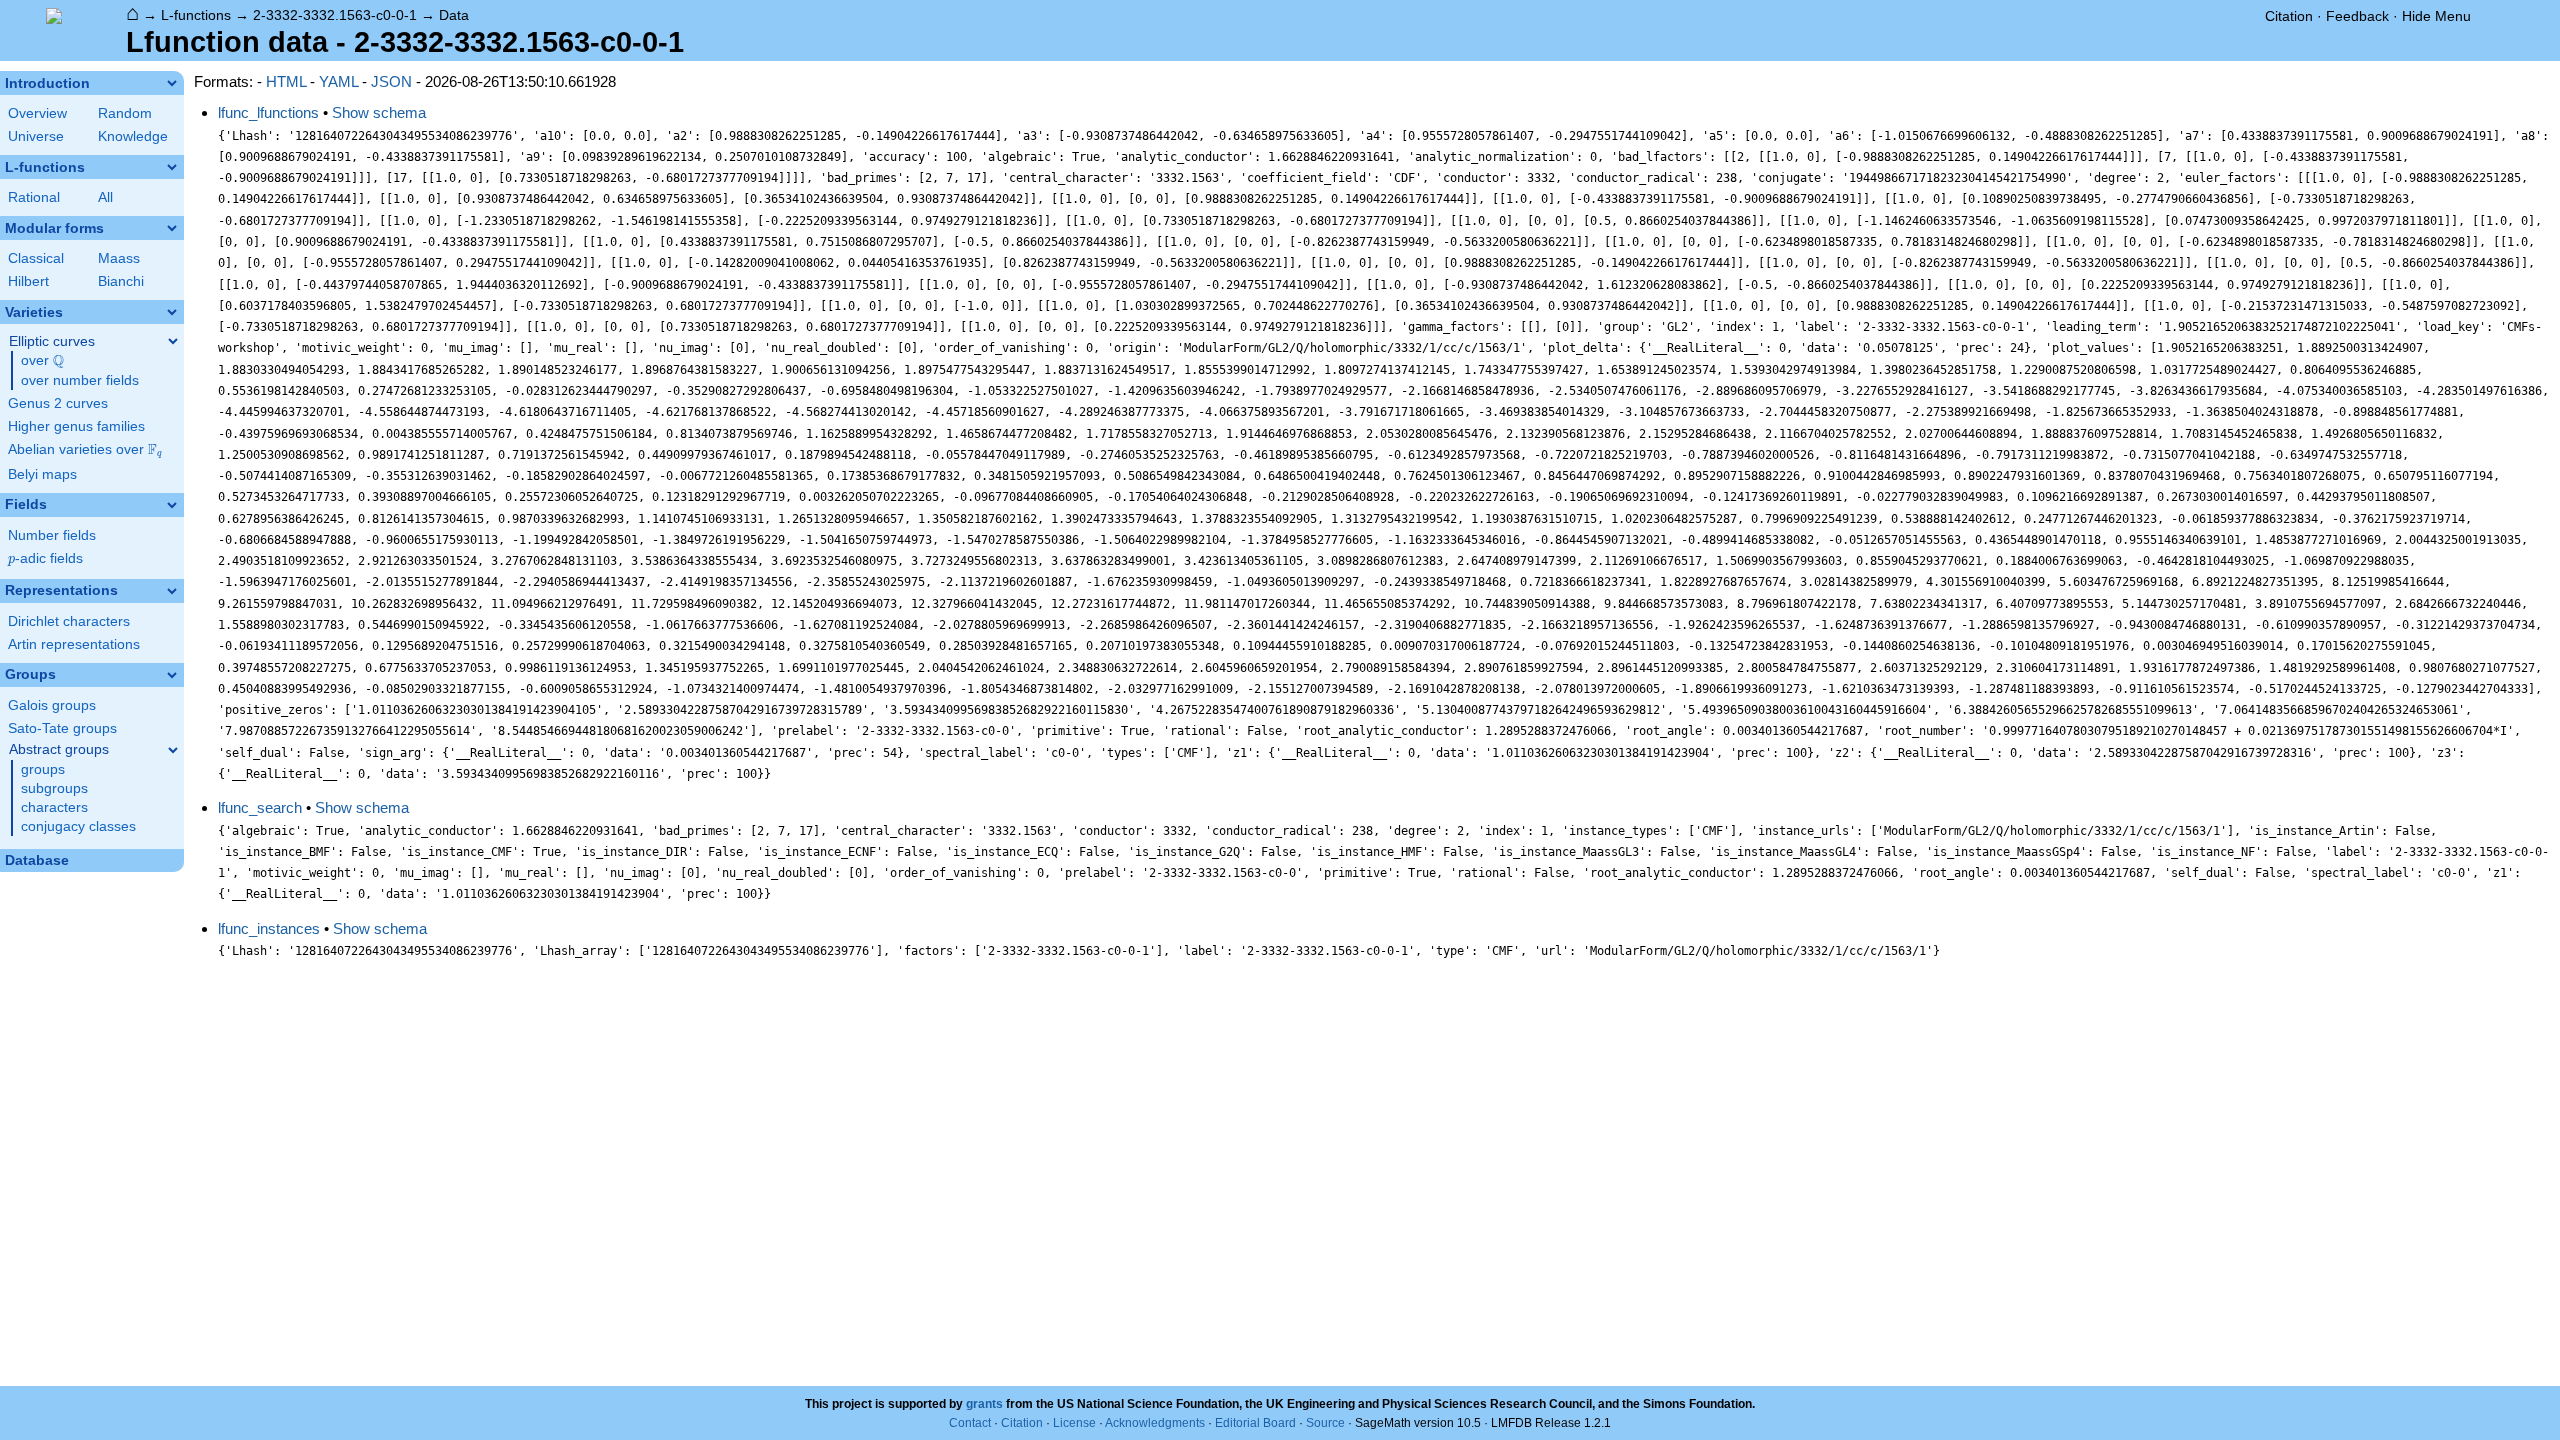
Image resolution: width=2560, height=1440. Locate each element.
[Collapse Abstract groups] (173, 750)
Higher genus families (76, 426)
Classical (36, 258)
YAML (338, 81)
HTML (286, 81)
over (42, 361)
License (1074, 1423)
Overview (37, 113)
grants (984, 1404)
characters (54, 807)
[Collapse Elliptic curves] (173, 341)
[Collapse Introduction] (172, 83)
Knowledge (133, 136)
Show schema (379, 112)
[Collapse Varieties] (172, 312)
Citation (2289, 16)
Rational (34, 197)
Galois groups (52, 705)
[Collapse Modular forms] (172, 228)
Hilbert (28, 281)
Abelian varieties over (85, 450)
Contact (970, 1423)
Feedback (2357, 16)
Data (454, 15)
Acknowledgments (1155, 1423)
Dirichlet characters (69, 621)
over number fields (80, 380)
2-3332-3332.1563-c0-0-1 (335, 15)
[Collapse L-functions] (172, 167)
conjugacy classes (78, 826)
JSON (391, 81)
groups (43, 769)
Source (1325, 1423)
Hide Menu (2436, 16)
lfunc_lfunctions (268, 112)
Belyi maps (42, 474)
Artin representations (74, 644)
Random (125, 113)
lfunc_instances (269, 928)
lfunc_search (260, 807)
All (105, 197)
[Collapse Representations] (172, 591)
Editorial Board (1255, 1423)
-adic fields (45, 558)
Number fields (52, 535)
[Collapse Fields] (172, 505)
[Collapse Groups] (172, 675)
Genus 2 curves (58, 403)
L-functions (196, 15)
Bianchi (121, 281)
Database (37, 860)
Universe (36, 136)
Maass (119, 258)
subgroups (54, 788)
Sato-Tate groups (62, 728)
